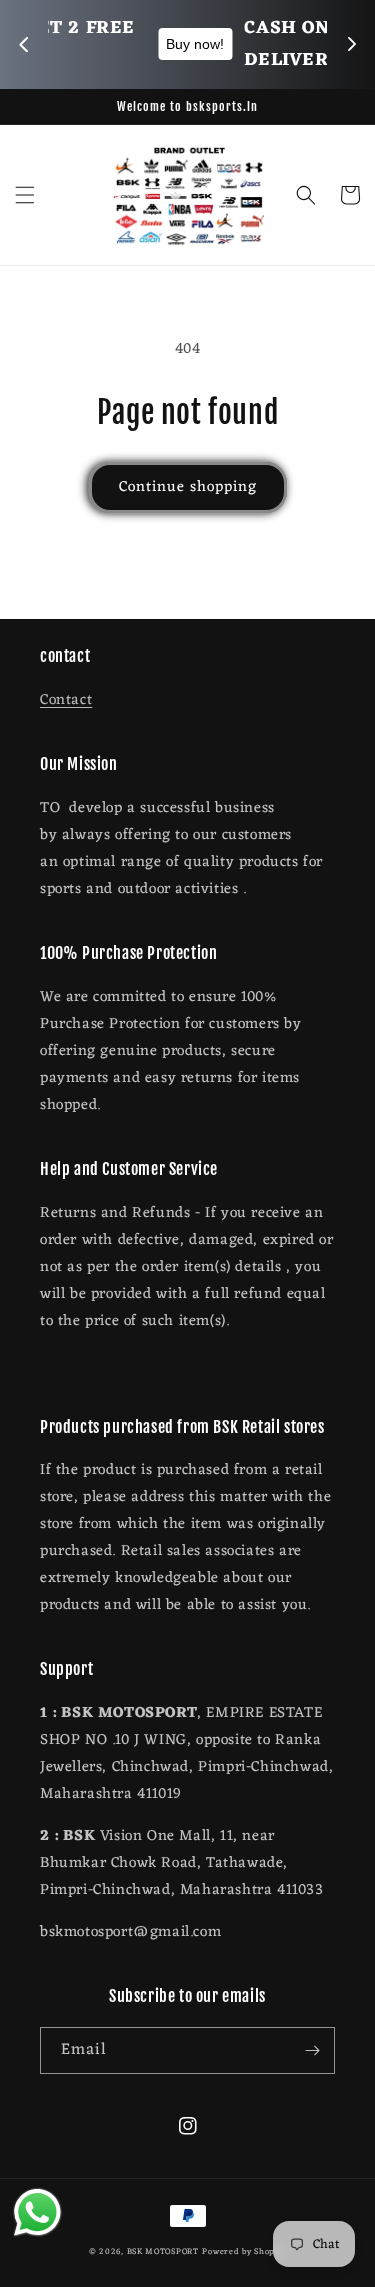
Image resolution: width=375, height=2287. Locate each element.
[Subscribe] (312, 2050)
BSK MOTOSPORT (163, 2251)
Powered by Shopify (244, 2251)
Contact (66, 700)
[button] (25, 195)
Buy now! (49, 44)
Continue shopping (188, 487)
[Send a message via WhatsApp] (37, 2212)
